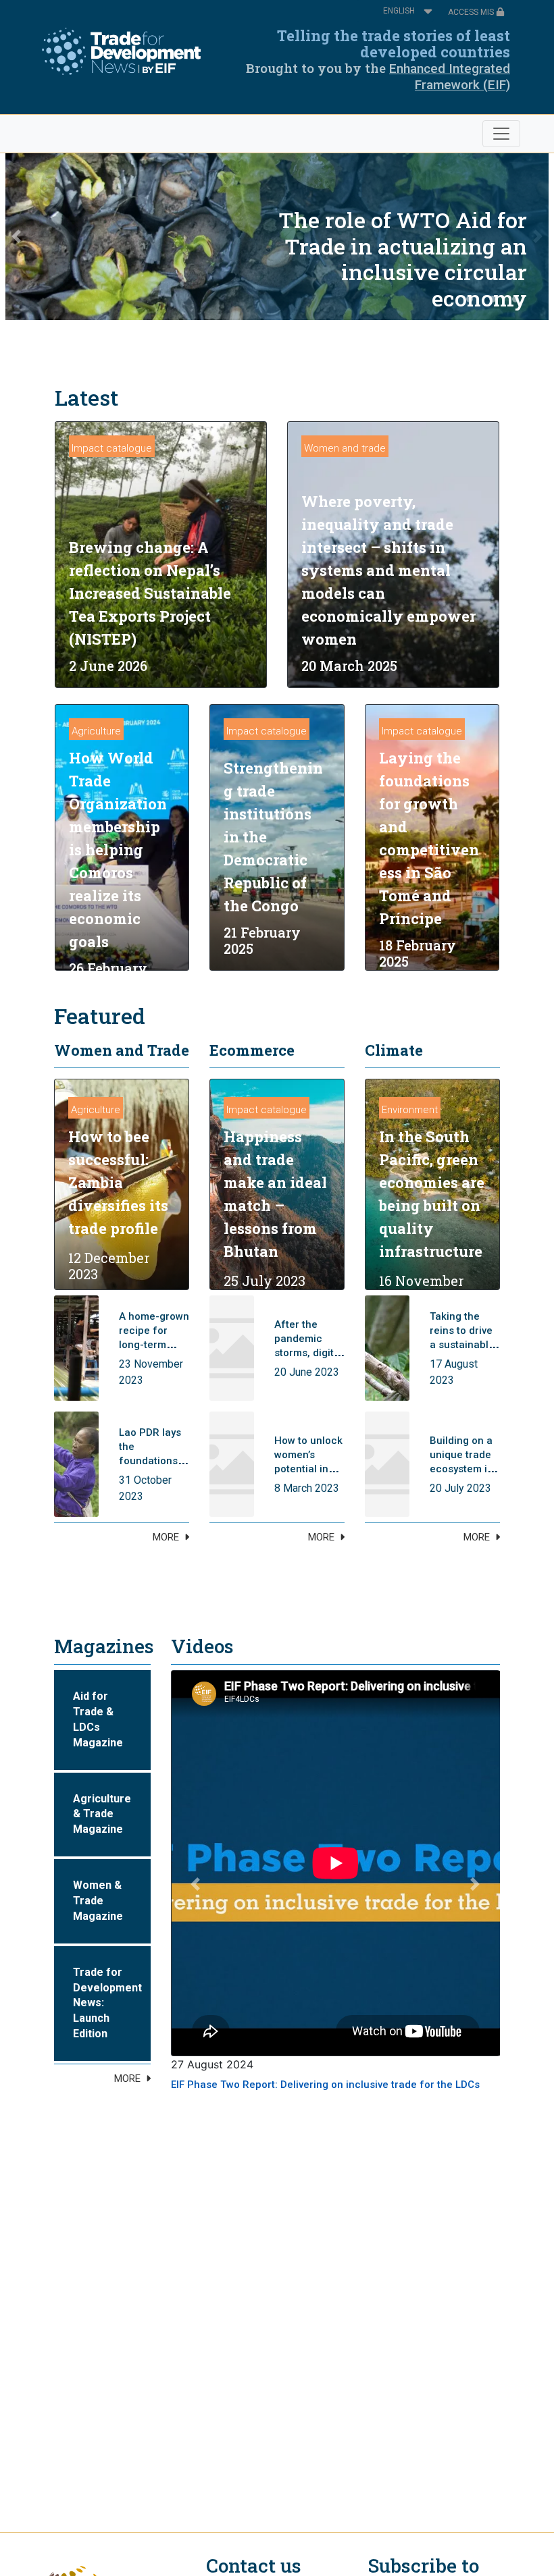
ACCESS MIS (472, 12)
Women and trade (345, 448)
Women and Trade (122, 1050)
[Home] (121, 51)
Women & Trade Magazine (98, 1901)
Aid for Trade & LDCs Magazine (98, 1719)
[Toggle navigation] (501, 134)
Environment (410, 1110)
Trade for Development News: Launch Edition (107, 2003)
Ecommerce (252, 1050)
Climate (394, 1050)
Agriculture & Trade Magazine (102, 1814)
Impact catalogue (112, 448)
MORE (166, 1537)
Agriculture (96, 731)
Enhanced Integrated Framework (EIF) (450, 77)
